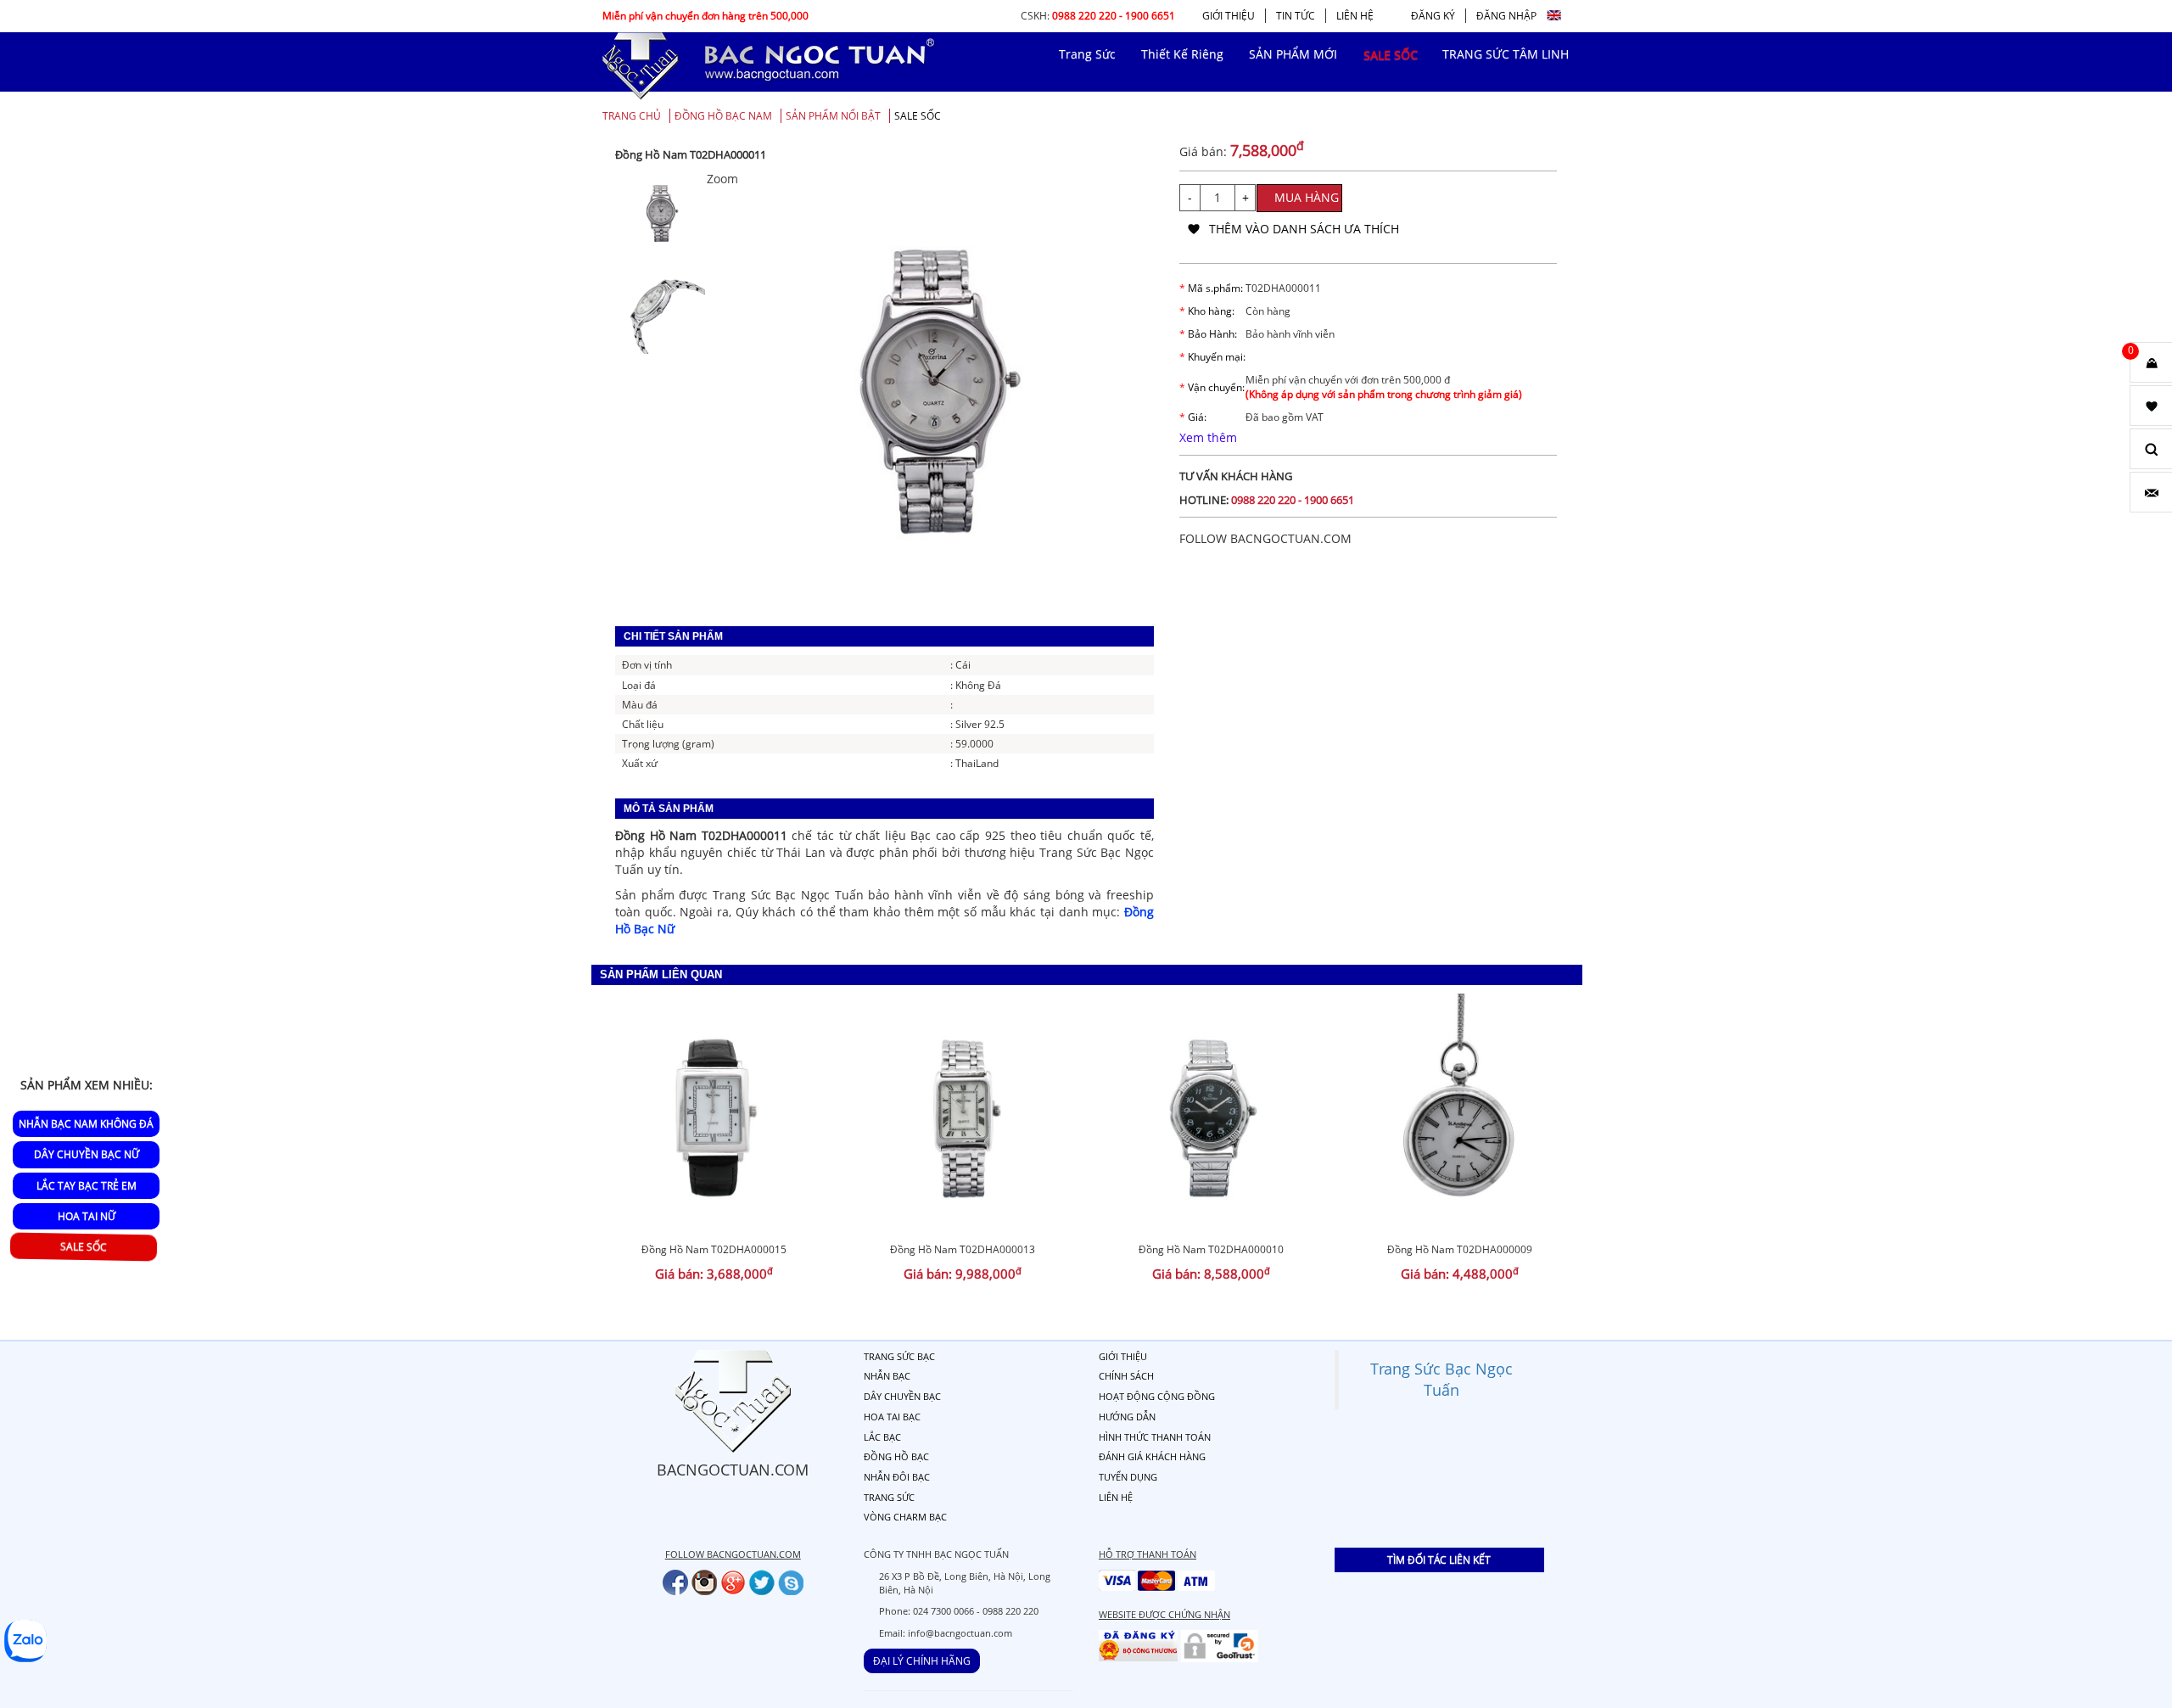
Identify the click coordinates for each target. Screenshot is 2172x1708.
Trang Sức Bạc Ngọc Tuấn (1441, 1379)
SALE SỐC (918, 116)
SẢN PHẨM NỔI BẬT (833, 116)
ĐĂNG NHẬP (1506, 16)
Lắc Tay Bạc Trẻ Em (87, 1185)
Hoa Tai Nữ (87, 1215)
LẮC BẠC (882, 1437)
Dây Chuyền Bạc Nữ (87, 1154)
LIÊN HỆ (1355, 16)
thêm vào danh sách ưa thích (1304, 229)
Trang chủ (632, 116)
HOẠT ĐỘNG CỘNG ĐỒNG (1157, 1396)
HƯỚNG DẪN (1127, 1417)
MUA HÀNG (1307, 197)
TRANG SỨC (889, 1497)
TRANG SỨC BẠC (899, 1356)
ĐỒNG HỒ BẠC (896, 1456)
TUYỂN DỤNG (1128, 1477)
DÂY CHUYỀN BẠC (902, 1396)
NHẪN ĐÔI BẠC (897, 1477)
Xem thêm (1208, 437)
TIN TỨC (1296, 16)
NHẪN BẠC (887, 1376)
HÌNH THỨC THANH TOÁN (1155, 1437)
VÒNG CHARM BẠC (905, 1517)
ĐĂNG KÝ (1433, 16)
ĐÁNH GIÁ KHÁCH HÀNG (1152, 1456)
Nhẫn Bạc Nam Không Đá (86, 1124)
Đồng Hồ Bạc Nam (723, 116)
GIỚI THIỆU (1229, 16)
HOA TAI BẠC (892, 1417)
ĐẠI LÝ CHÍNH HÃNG (922, 1661)
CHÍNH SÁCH (1126, 1376)
